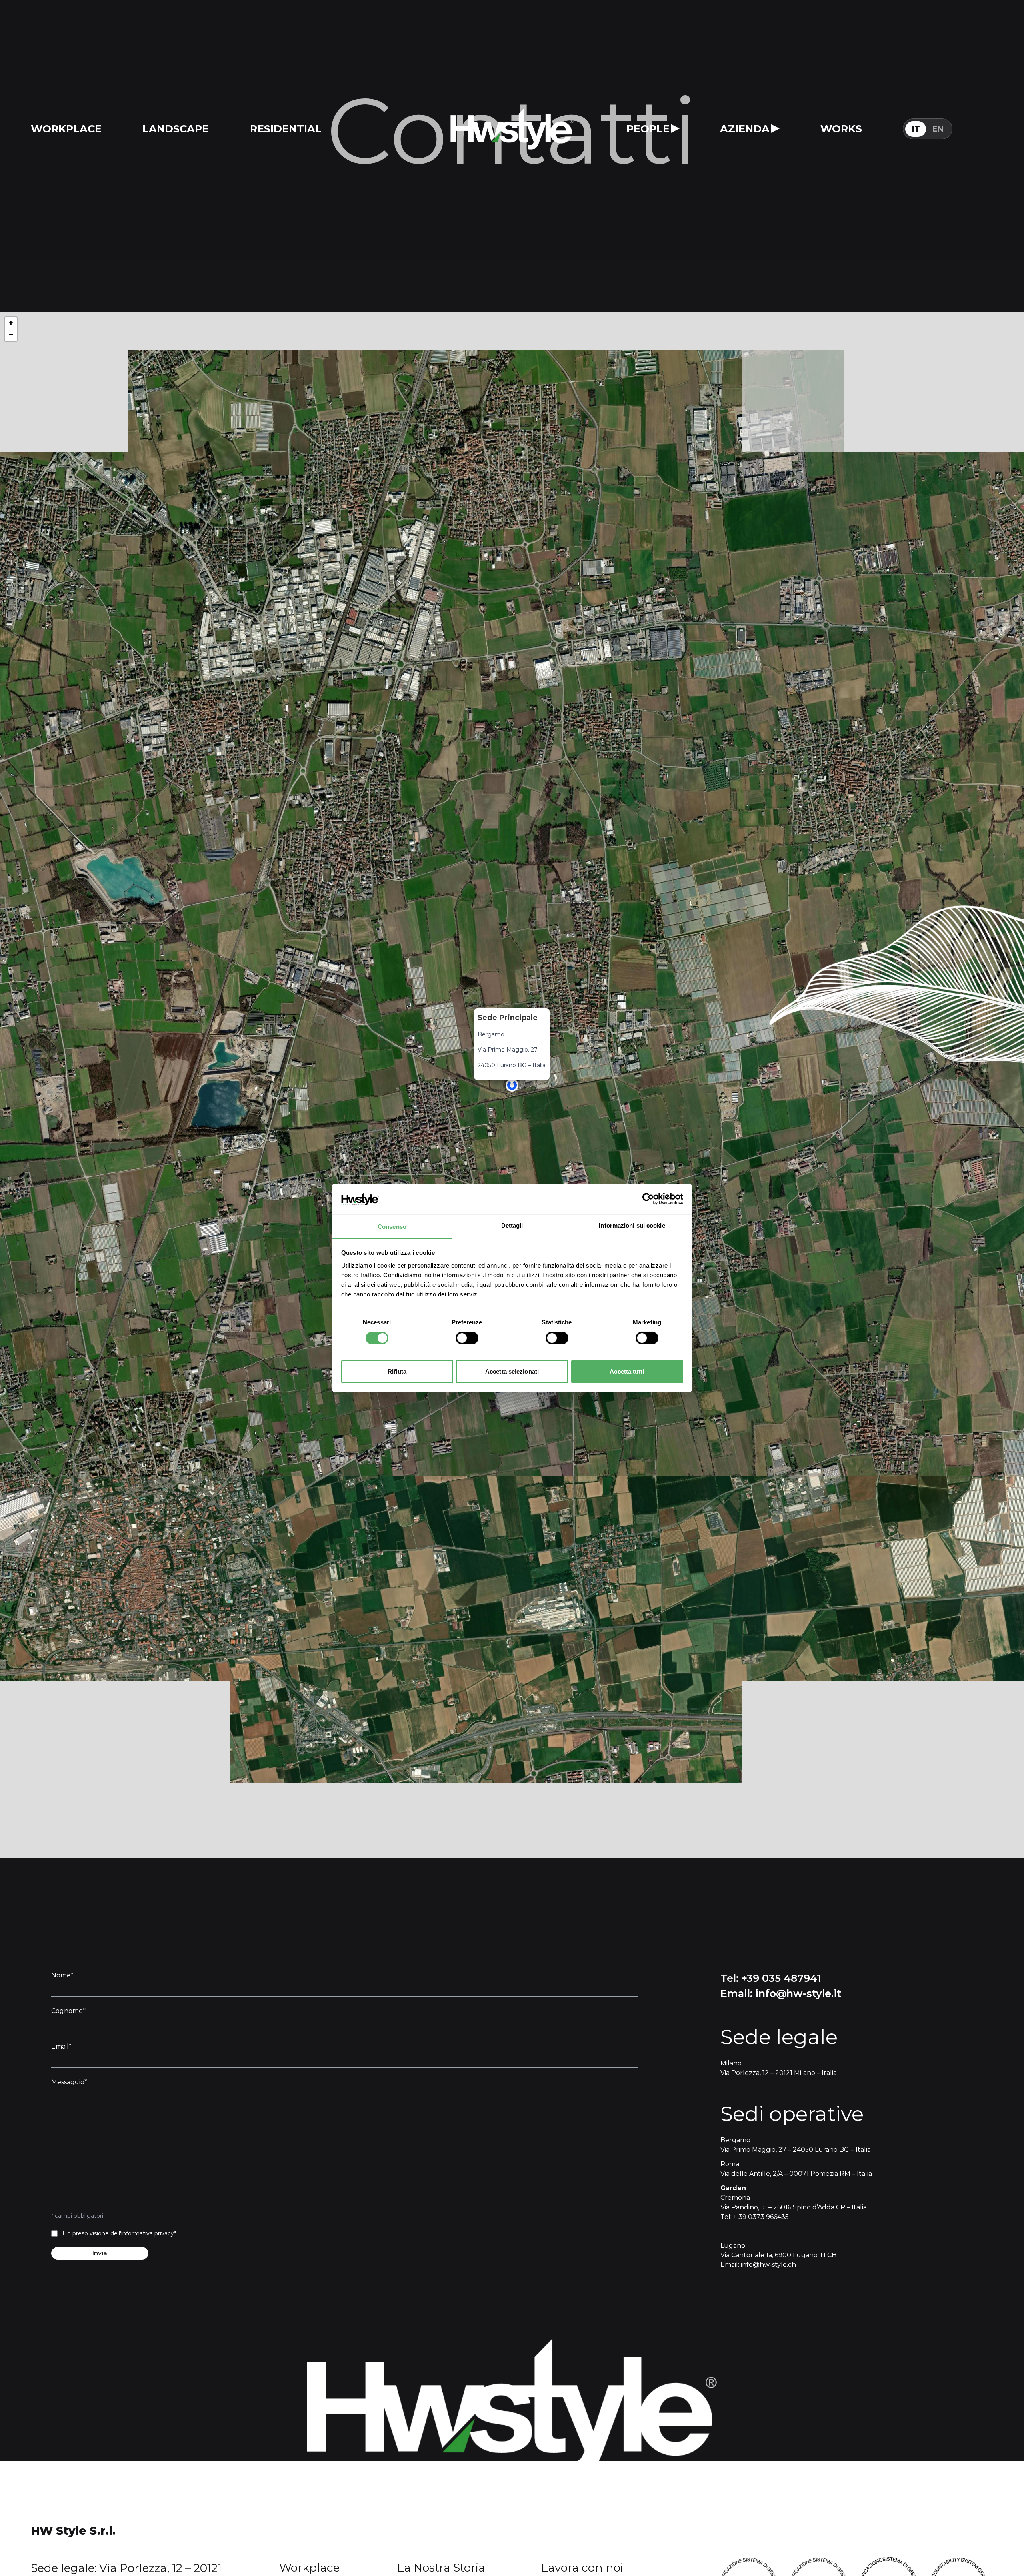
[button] (512, 1085)
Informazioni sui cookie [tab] (632, 1225)
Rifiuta (397, 1371)
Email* (61, 2046)
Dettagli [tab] (512, 1225)
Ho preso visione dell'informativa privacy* (119, 2233)
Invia (100, 2253)
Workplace (66, 129)
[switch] (467, 1338)
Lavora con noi (582, 2568)
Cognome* (68, 2011)
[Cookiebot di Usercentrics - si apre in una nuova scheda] (648, 1199)
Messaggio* (69, 2082)
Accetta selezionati (512, 1371)
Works (841, 129)
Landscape (176, 129)
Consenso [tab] (392, 1227)
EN (938, 129)
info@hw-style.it (798, 1993)
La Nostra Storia (441, 2568)
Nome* (62, 1975)
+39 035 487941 (781, 1978)
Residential (286, 129)
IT (916, 129)
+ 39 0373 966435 (761, 2217)
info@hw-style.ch (768, 2265)
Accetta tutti (627, 1371)
